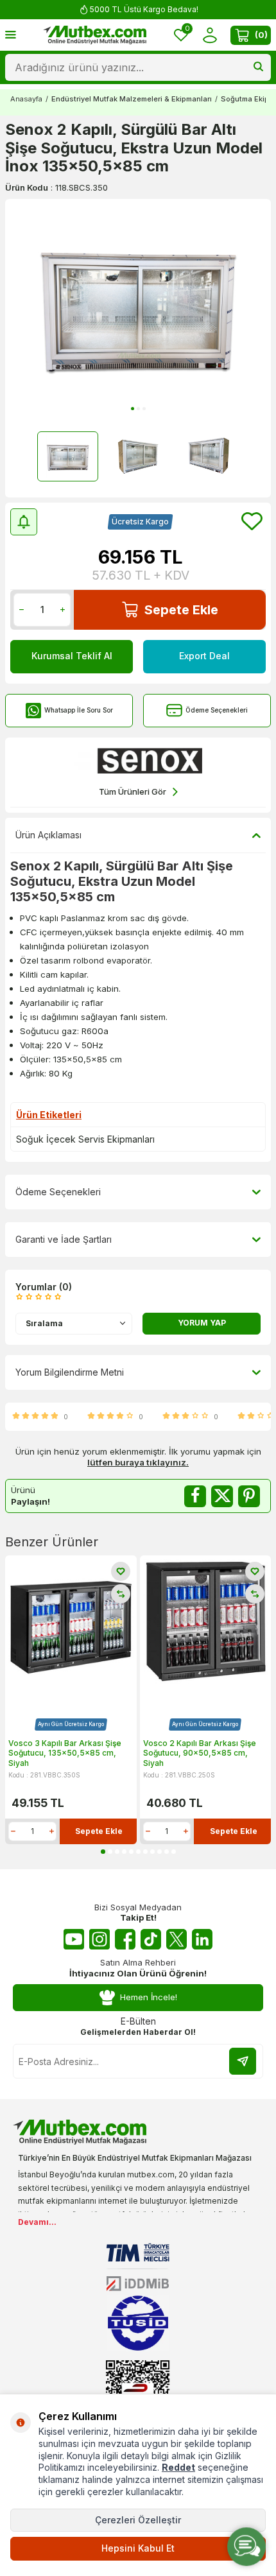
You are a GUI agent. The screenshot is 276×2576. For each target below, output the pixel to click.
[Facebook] (125, 1939)
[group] (138, 307)
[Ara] (258, 67)
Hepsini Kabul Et (138, 2548)
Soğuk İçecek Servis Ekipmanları (85, 1139)
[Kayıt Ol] (243, 2061)
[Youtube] (74, 1939)
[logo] (95, 35)
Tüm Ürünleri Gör (133, 791)
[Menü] (11, 34)
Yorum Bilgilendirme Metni (70, 1372)
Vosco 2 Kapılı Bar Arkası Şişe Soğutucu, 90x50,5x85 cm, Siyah (200, 1753)
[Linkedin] (202, 1939)
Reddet (178, 2467)
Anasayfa (26, 99)
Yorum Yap (202, 1323)
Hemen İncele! (149, 1997)
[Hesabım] (210, 35)
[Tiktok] (151, 1939)
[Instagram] (99, 1939)
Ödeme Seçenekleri (217, 710)
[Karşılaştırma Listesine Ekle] (121, 1594)
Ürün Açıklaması (48, 835)
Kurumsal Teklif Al (72, 656)
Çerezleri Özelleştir (138, 2520)
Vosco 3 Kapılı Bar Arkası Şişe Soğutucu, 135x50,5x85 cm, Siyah (65, 1753)
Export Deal (204, 656)
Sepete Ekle (181, 610)
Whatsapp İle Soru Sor (79, 710)
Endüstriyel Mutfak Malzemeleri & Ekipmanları (132, 99)
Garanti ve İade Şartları (64, 1239)
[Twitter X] (177, 1939)
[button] (133, 409)
